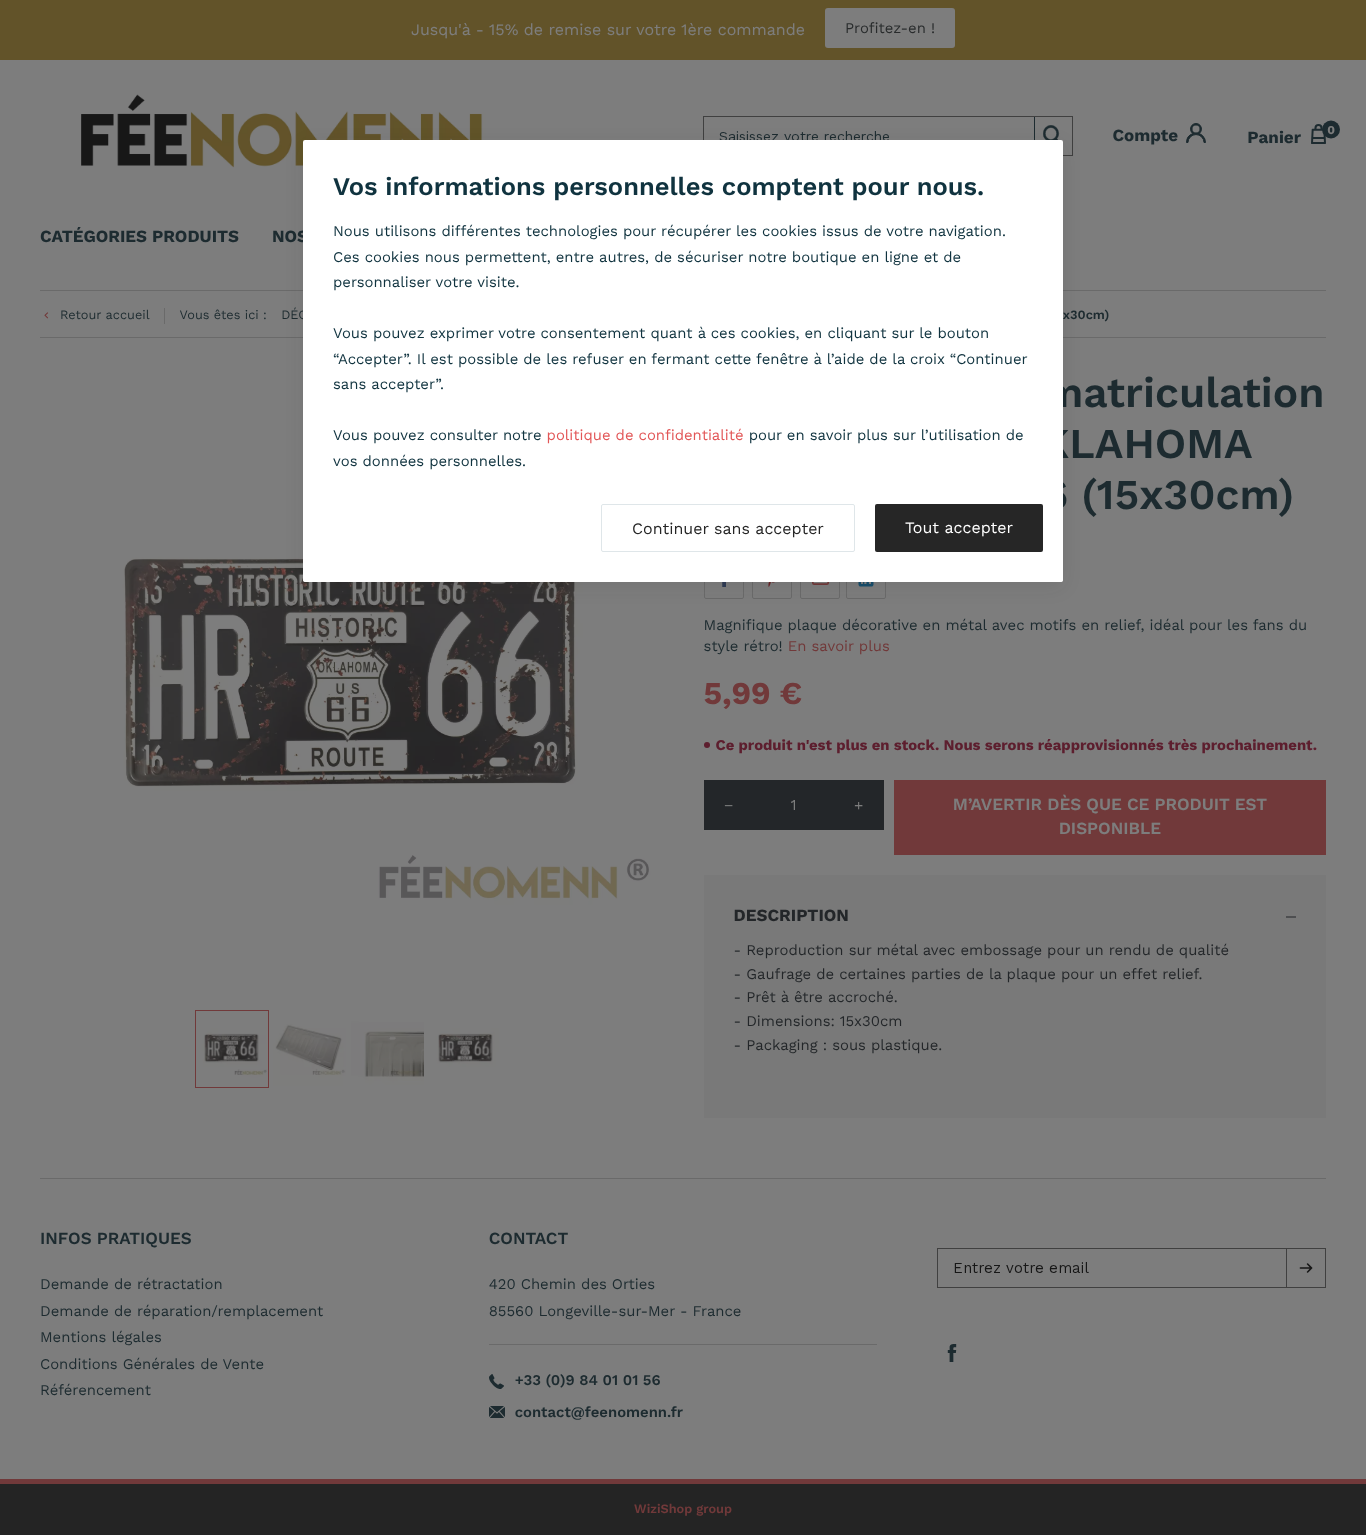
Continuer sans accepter (728, 528)
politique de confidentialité (645, 435)
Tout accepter (959, 527)
